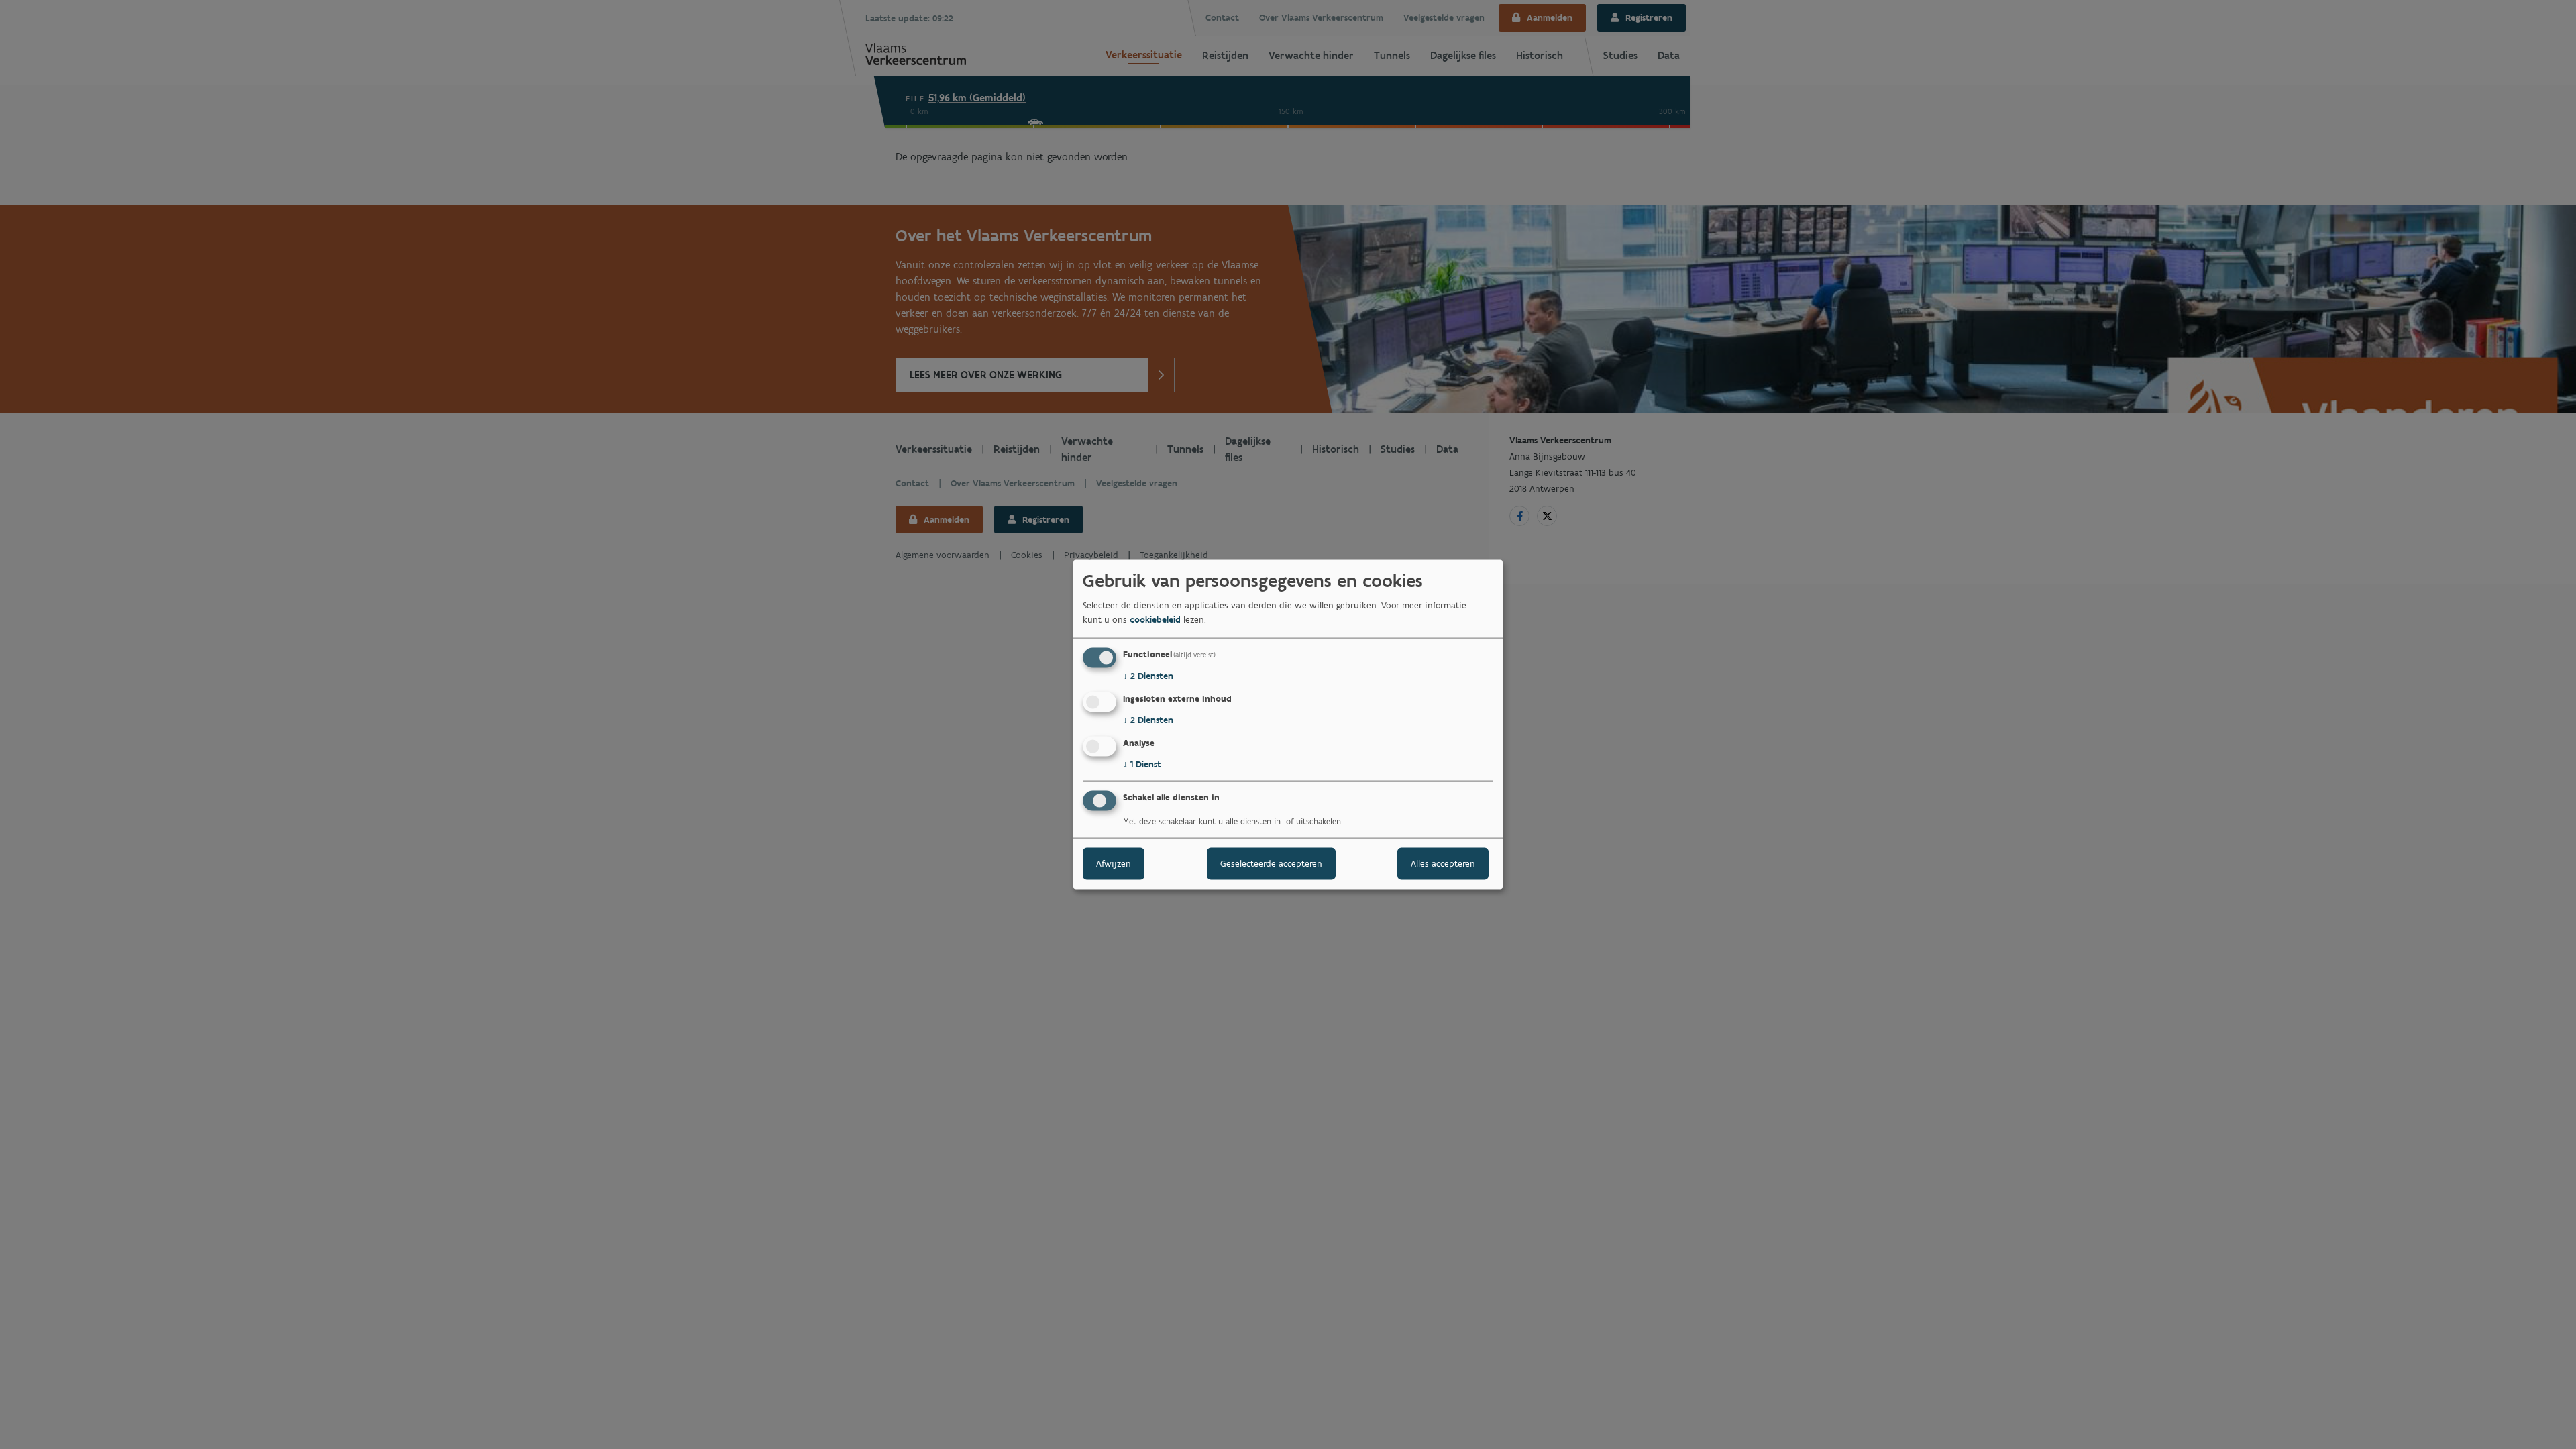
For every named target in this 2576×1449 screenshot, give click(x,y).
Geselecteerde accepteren (1271, 863)
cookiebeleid (1155, 620)
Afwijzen (1114, 863)
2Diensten (1148, 676)
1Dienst (1142, 764)
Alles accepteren (1443, 863)
